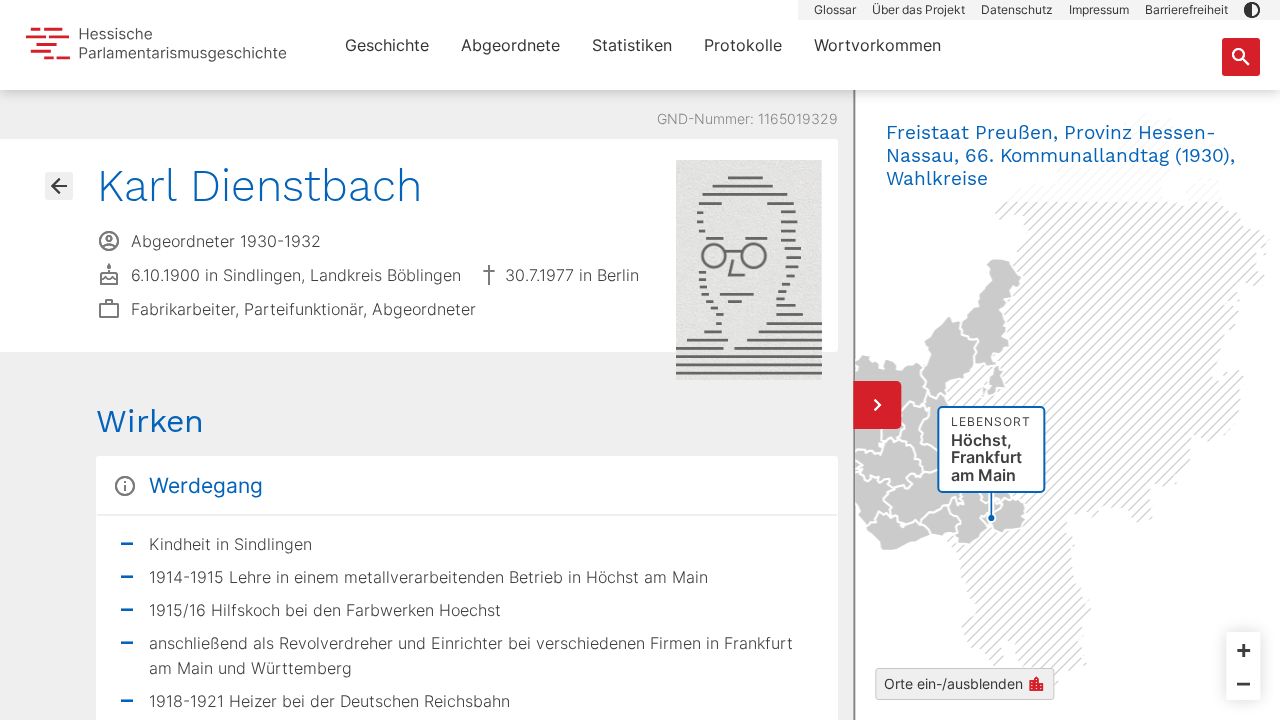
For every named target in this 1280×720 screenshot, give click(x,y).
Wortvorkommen (877, 45)
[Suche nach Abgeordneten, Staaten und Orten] (1241, 57)
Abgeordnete (510, 45)
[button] (1252, 10)
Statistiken (632, 45)
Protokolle (743, 45)
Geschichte (387, 45)
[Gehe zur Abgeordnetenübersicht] (59, 186)
